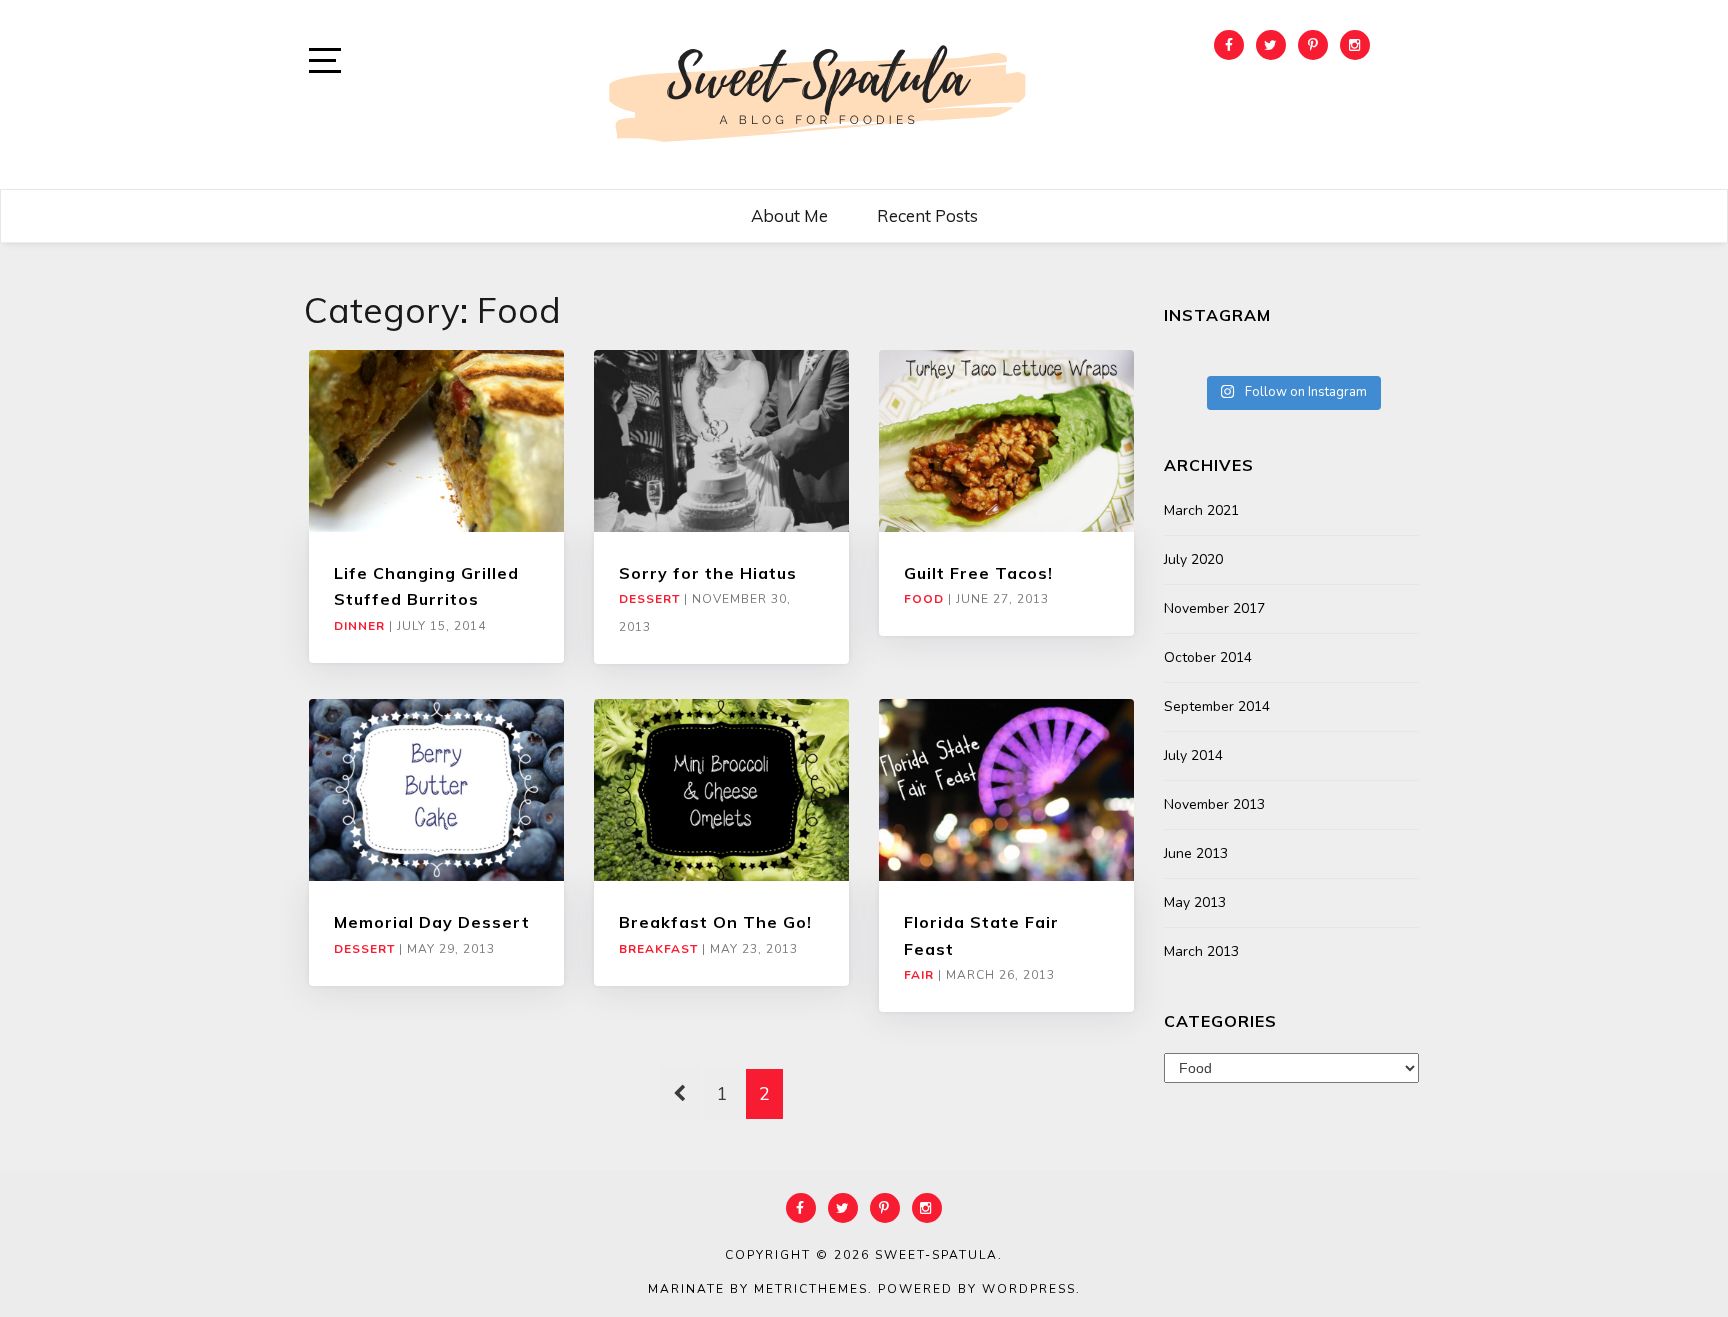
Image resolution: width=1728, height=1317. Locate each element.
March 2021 (1201, 510)
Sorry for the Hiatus (708, 573)
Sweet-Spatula (936, 1255)
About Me (789, 215)
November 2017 (1214, 608)
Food (924, 599)
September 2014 (1217, 706)
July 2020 (1193, 559)
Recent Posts (927, 215)
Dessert (649, 599)
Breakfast (658, 949)
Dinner (359, 626)
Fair (919, 975)
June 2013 (1196, 853)
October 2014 (1208, 657)
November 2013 (1214, 804)
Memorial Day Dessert (432, 922)
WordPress (1029, 1289)
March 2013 (1201, 951)
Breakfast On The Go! (715, 922)
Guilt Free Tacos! (978, 573)
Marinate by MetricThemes (758, 1289)
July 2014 (1193, 755)
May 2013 (1195, 902)
